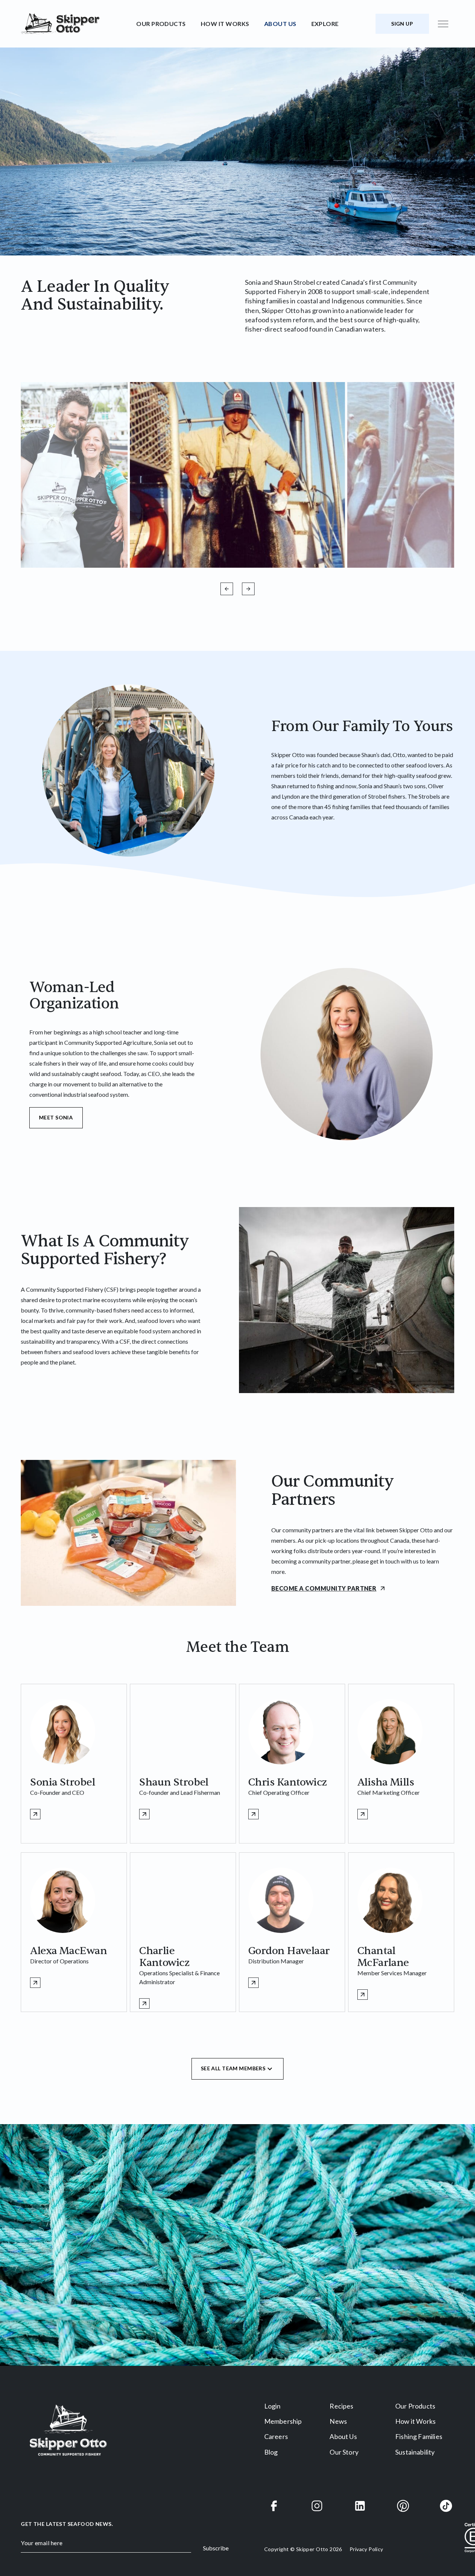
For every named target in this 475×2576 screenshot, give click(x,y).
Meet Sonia (56, 1117)
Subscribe (216, 2548)
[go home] (76, 24)
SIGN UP (402, 24)
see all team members (233, 2068)
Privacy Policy (366, 2549)
